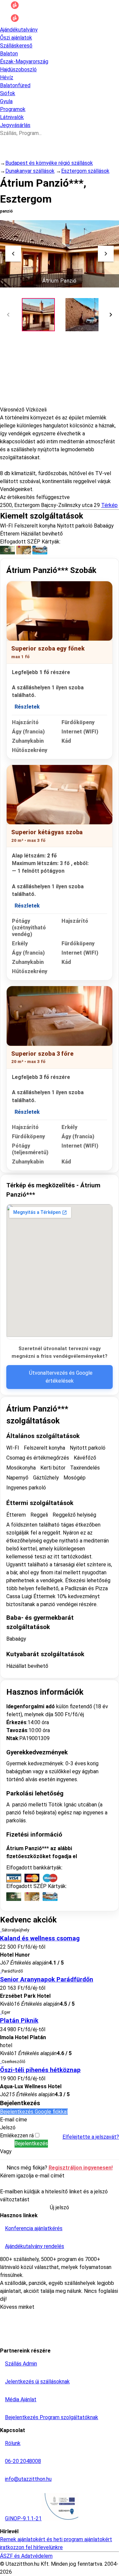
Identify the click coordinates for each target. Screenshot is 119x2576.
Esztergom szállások (85, 171)
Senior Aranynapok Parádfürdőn (47, 1979)
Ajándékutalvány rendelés (35, 2246)
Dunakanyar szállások (30, 171)
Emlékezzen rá (18, 2136)
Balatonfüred (15, 85)
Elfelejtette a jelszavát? (91, 2137)
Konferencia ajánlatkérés (34, 2228)
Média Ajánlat (21, 2399)
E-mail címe (14, 2120)
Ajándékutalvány (19, 30)
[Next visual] (106, 254)
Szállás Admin (21, 2364)
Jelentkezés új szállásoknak (37, 2382)
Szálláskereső (16, 46)
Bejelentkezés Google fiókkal (34, 2112)
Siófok (8, 93)
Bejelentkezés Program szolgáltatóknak (52, 2417)
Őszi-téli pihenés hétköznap (40, 2070)
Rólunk (13, 2443)
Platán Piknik (19, 2021)
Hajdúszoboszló (18, 69)
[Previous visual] (13, 254)
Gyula (6, 101)
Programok (13, 109)
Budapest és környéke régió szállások (49, 163)
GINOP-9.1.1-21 (23, 2518)
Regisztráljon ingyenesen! (81, 2168)
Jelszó (8, 2128)
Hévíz (7, 77)
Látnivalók (12, 117)
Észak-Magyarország (24, 62)
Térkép (109, 505)
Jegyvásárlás (15, 125)
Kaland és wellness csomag (40, 1938)
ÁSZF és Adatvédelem (26, 2556)
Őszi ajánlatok (16, 38)
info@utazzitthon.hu (28, 2479)
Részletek (27, 707)
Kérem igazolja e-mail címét (32, 2176)
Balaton (9, 54)
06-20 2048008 (23, 2461)
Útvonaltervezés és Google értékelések (61, 1377)
